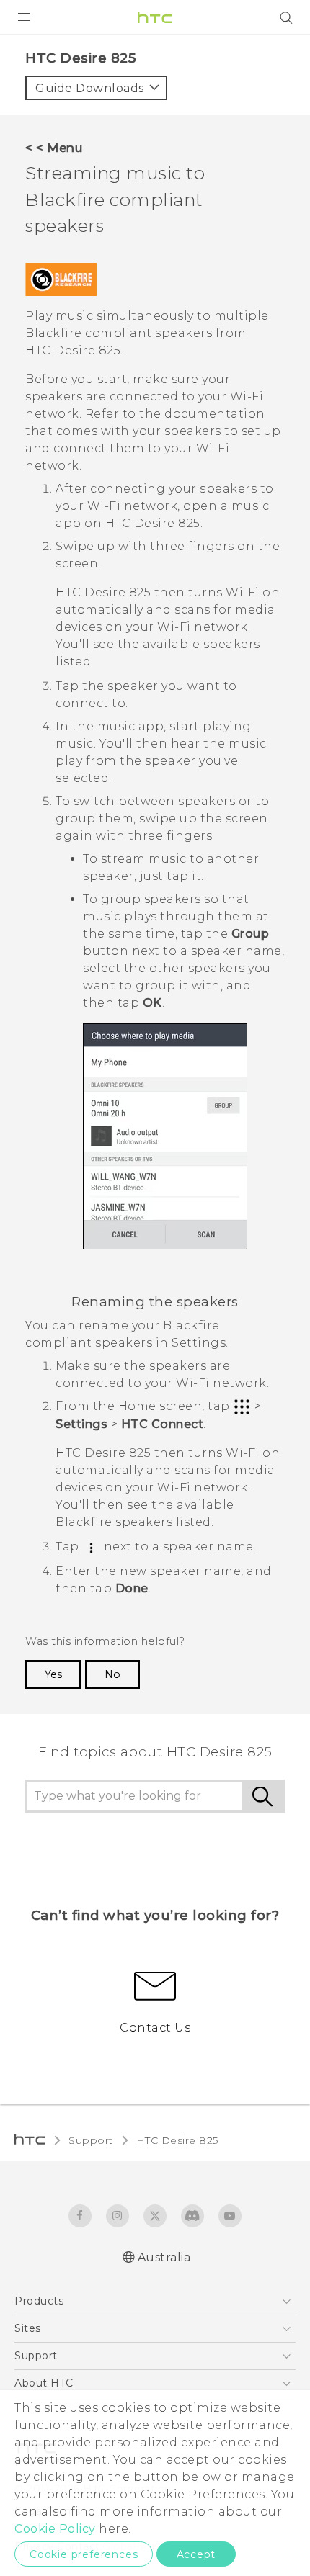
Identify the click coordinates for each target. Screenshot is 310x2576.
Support (91, 2140)
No (112, 1674)
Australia (164, 2257)
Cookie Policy (55, 2529)
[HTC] (155, 17)
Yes (53, 1674)
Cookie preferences (84, 2554)
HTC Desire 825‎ (177, 2140)
